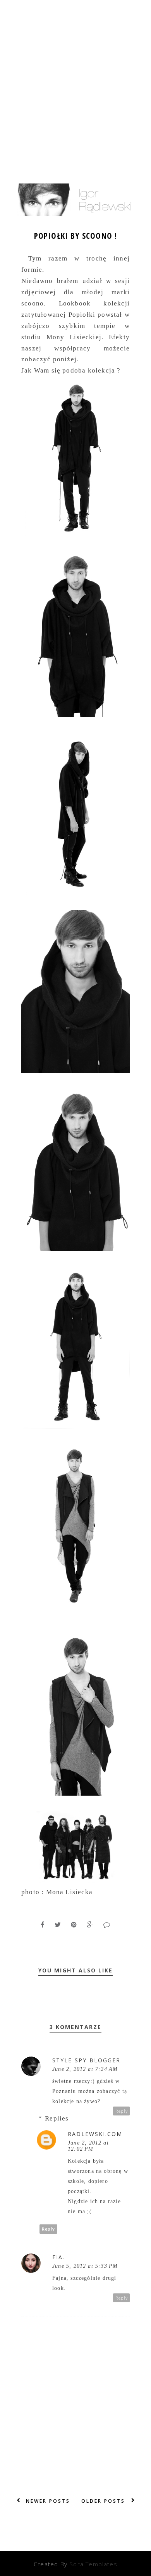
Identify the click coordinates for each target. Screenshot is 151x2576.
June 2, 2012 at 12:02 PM (88, 2146)
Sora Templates (93, 2564)
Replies (57, 2118)
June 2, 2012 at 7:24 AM (85, 2069)
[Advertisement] (75, 79)
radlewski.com (95, 2134)
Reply (122, 2111)
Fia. (58, 2257)
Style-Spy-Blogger (86, 2060)
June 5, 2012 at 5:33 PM (85, 2266)
